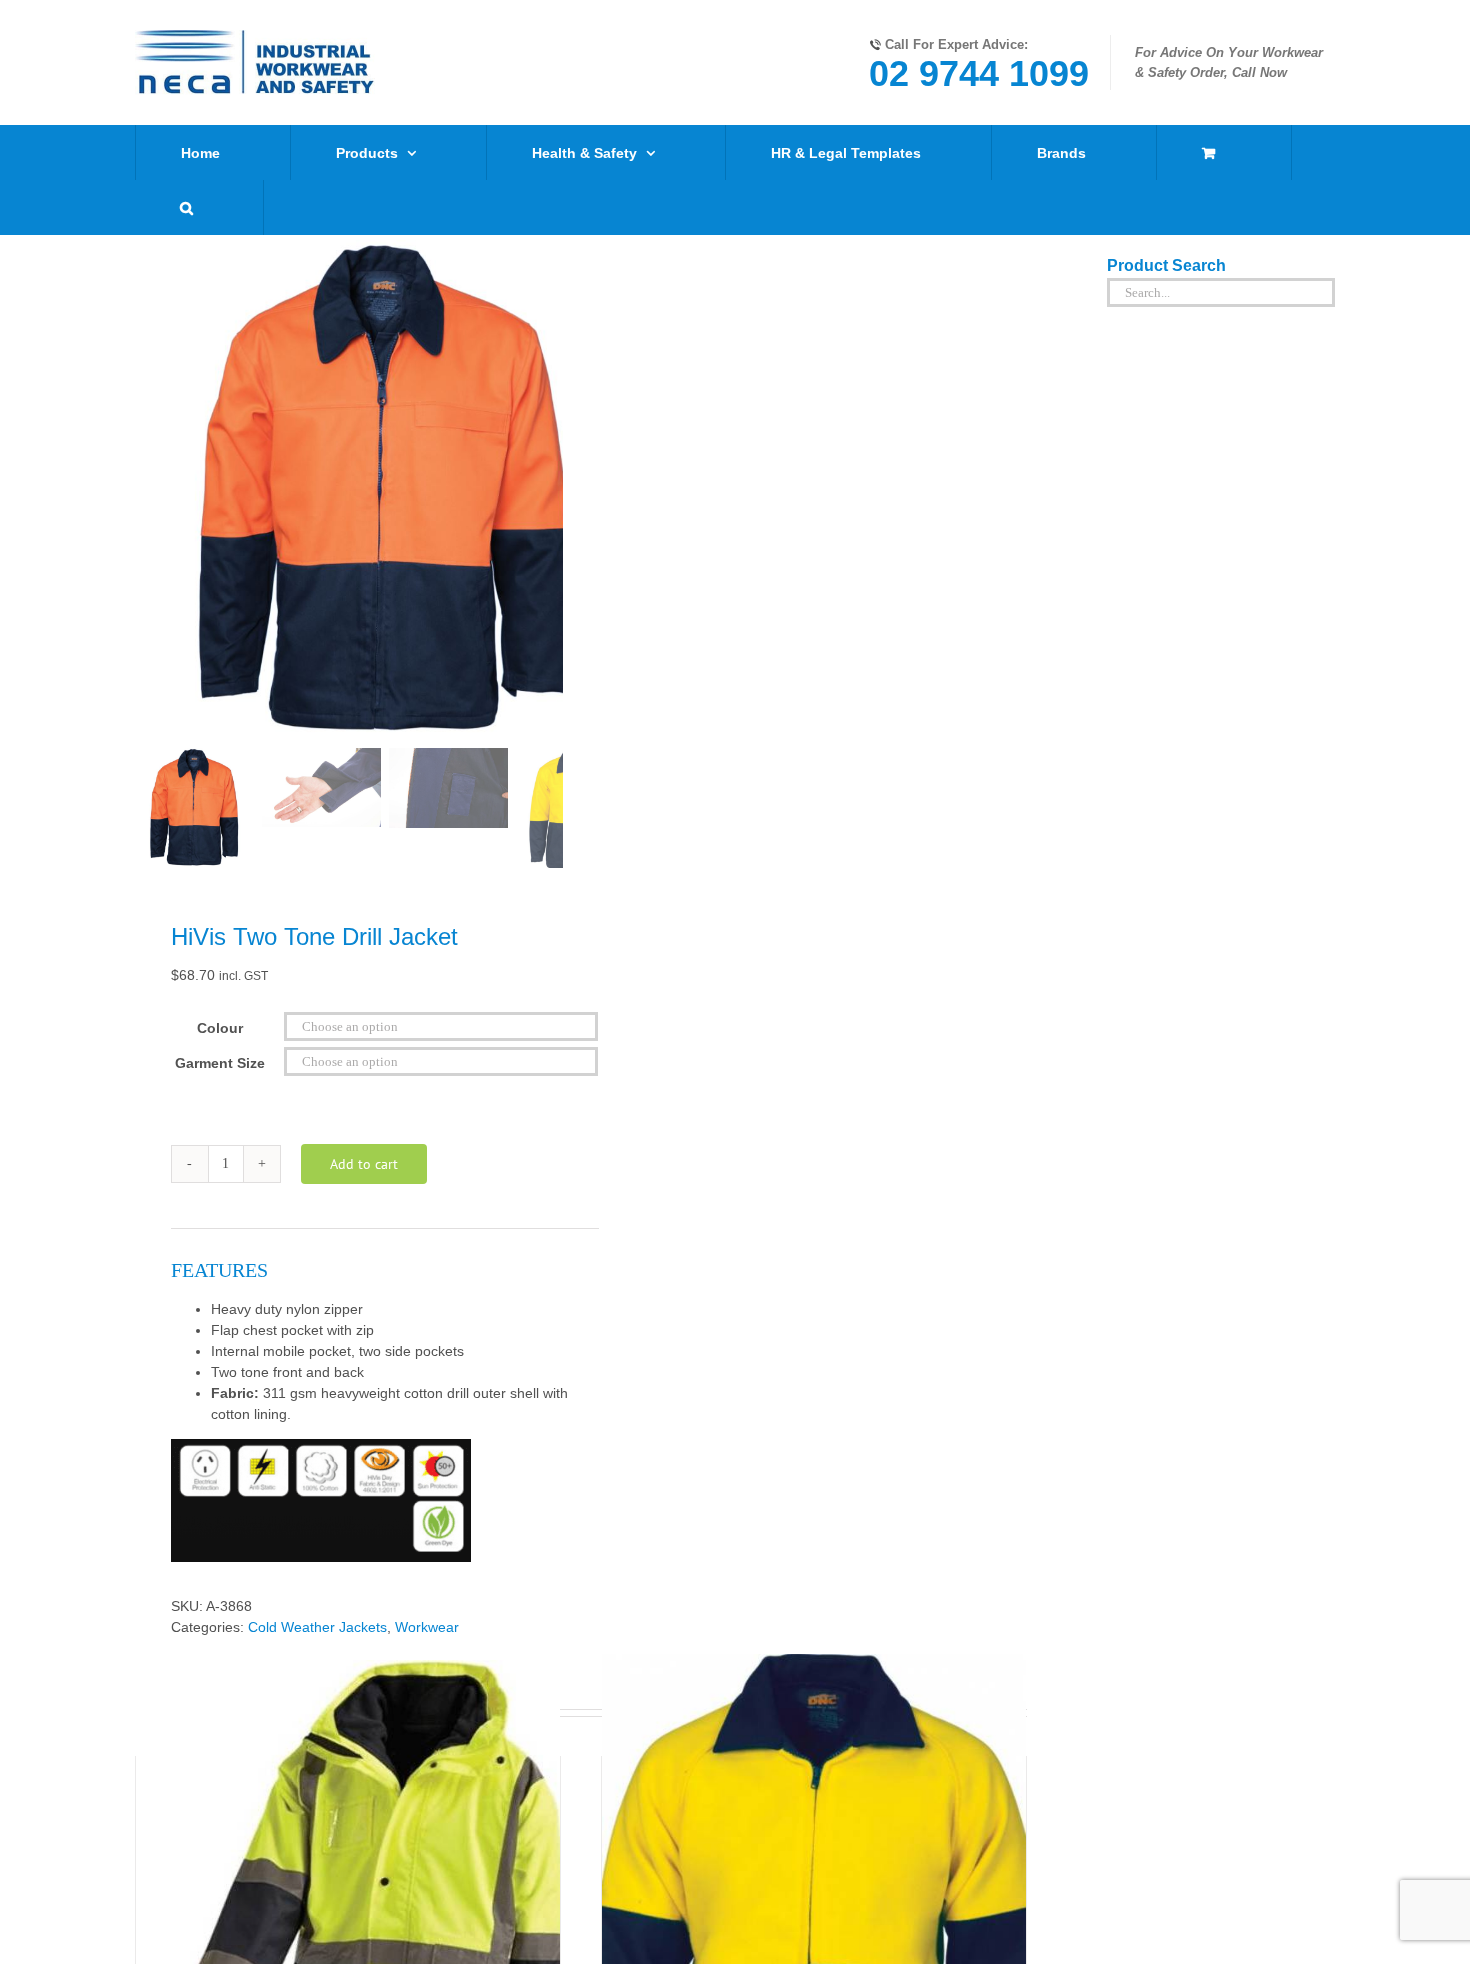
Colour (220, 1028)
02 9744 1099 (979, 73)
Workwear (427, 1627)
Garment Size (220, 1063)
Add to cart (364, 1164)
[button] (186, 207)
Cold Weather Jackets (317, 1627)
